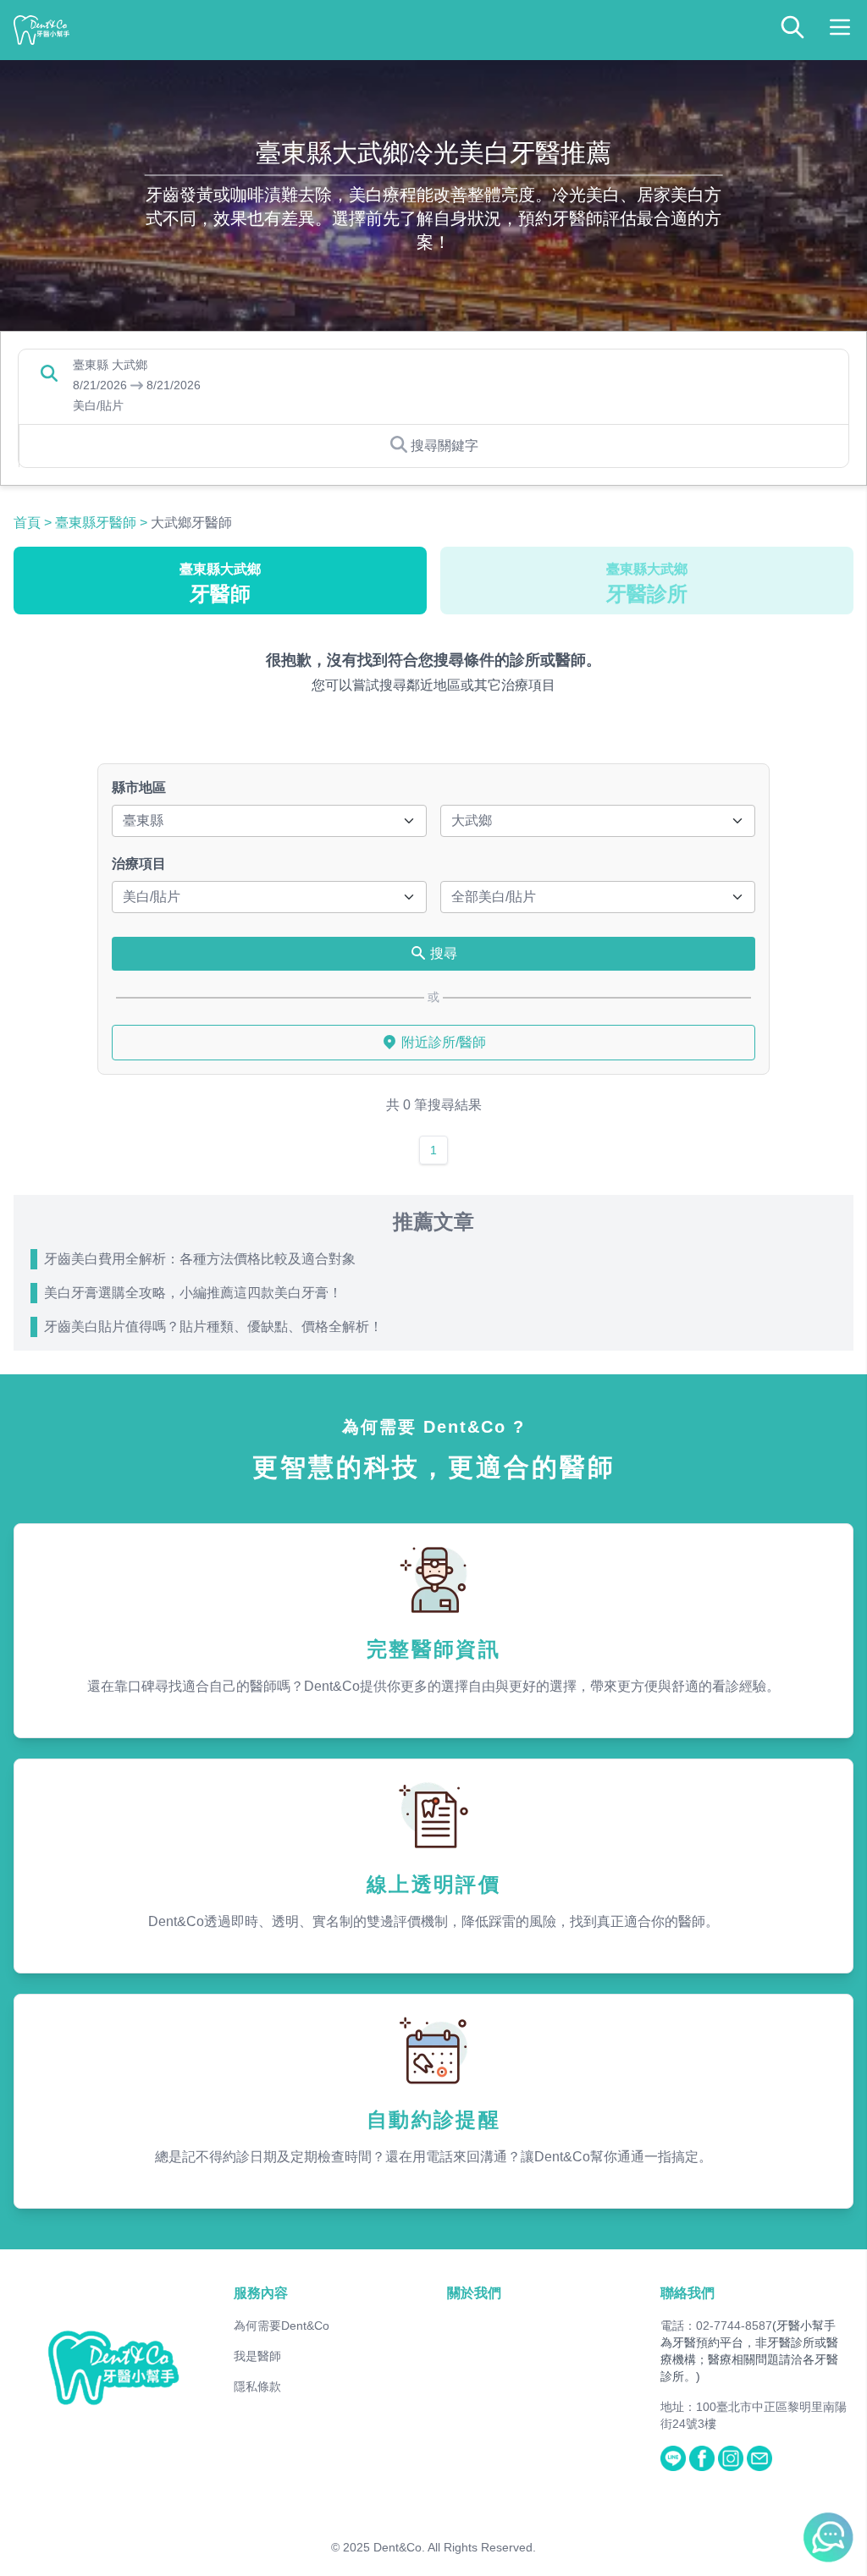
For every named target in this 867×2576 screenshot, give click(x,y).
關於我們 (474, 2293)
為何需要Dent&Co (282, 2326)
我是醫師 (257, 2356)
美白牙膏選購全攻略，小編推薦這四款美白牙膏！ (193, 1293)
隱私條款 (257, 2386)
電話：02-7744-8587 (716, 2326)
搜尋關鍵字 (445, 446)
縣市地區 (139, 787)
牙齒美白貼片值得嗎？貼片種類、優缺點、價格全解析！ (213, 1327)
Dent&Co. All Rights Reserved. (455, 2547)
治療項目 (139, 864)
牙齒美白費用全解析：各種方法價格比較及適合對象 (200, 1259)
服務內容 (261, 2293)
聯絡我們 (688, 2293)
